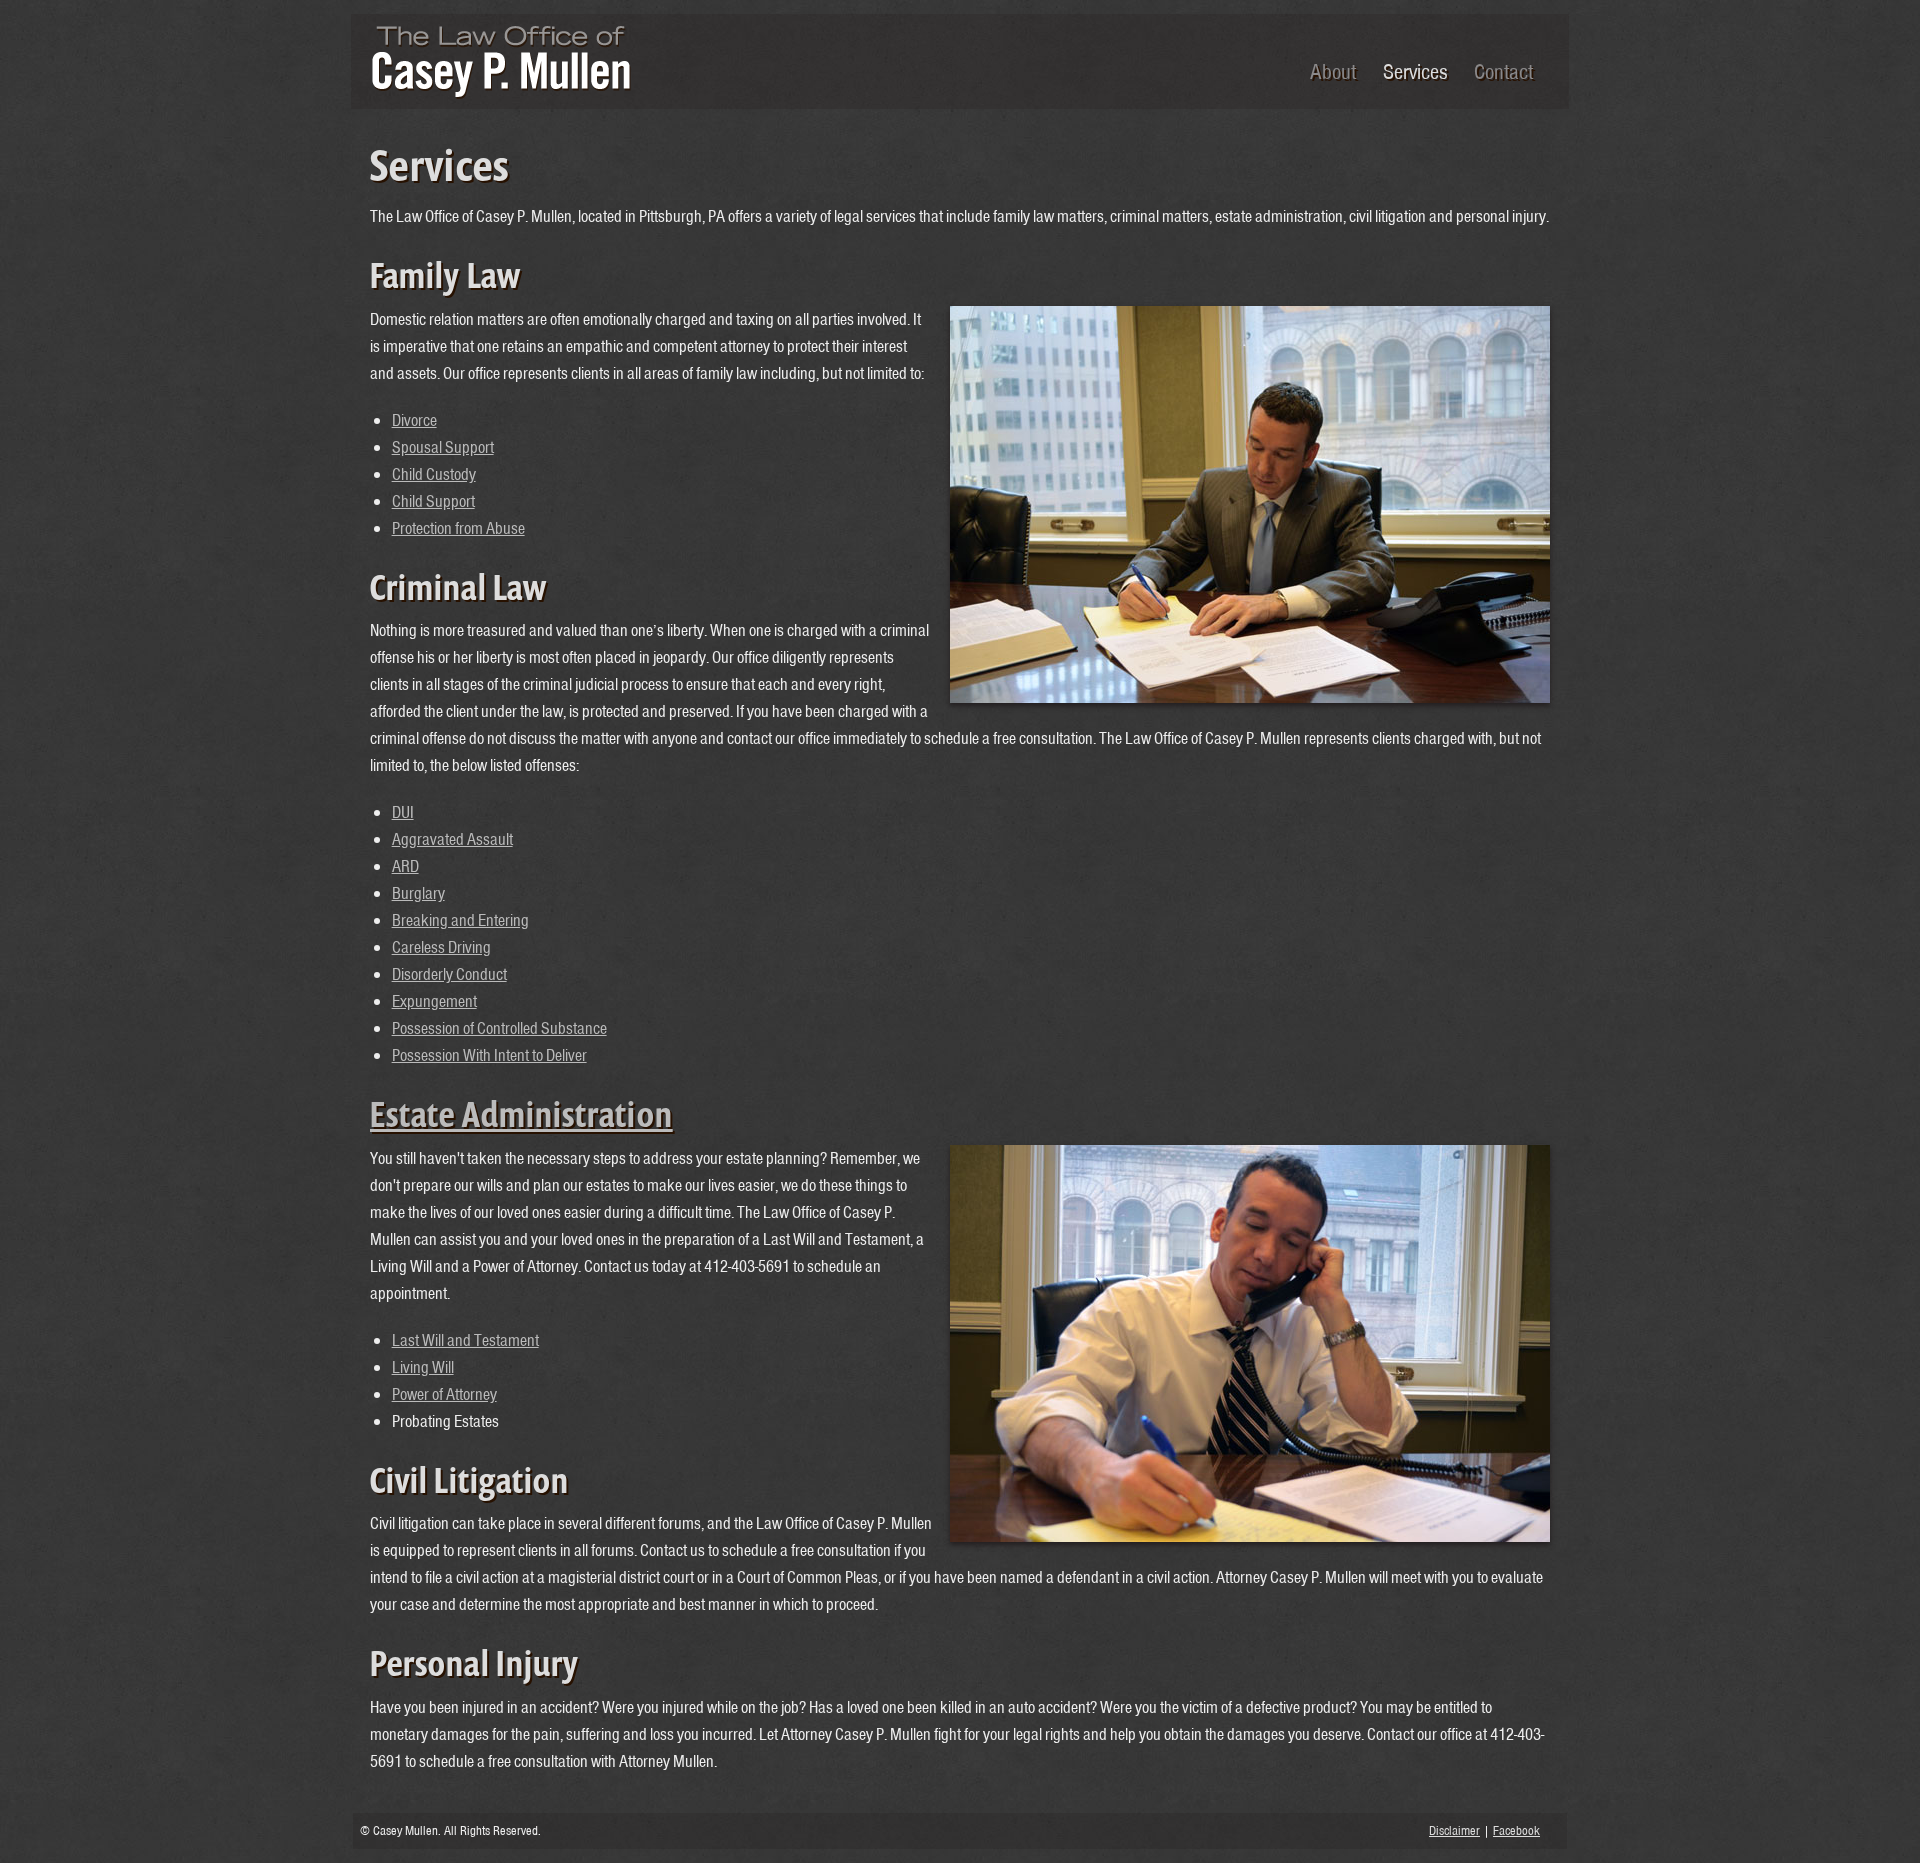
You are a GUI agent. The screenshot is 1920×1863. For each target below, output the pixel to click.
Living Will (423, 1367)
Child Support (433, 501)
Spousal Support (443, 447)
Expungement (434, 1001)
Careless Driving (441, 947)
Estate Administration (521, 1115)
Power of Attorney (444, 1394)
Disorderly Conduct (449, 974)
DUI (403, 812)
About (1333, 71)
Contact (1503, 71)
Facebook (1516, 1830)
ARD (405, 866)
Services (1415, 71)
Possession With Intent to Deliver (489, 1055)
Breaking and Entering (460, 920)
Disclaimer (1454, 1830)
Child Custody (434, 474)
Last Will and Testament (465, 1340)
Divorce (414, 420)
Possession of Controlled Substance (499, 1028)
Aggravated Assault (452, 839)
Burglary (418, 893)
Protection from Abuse (458, 528)
